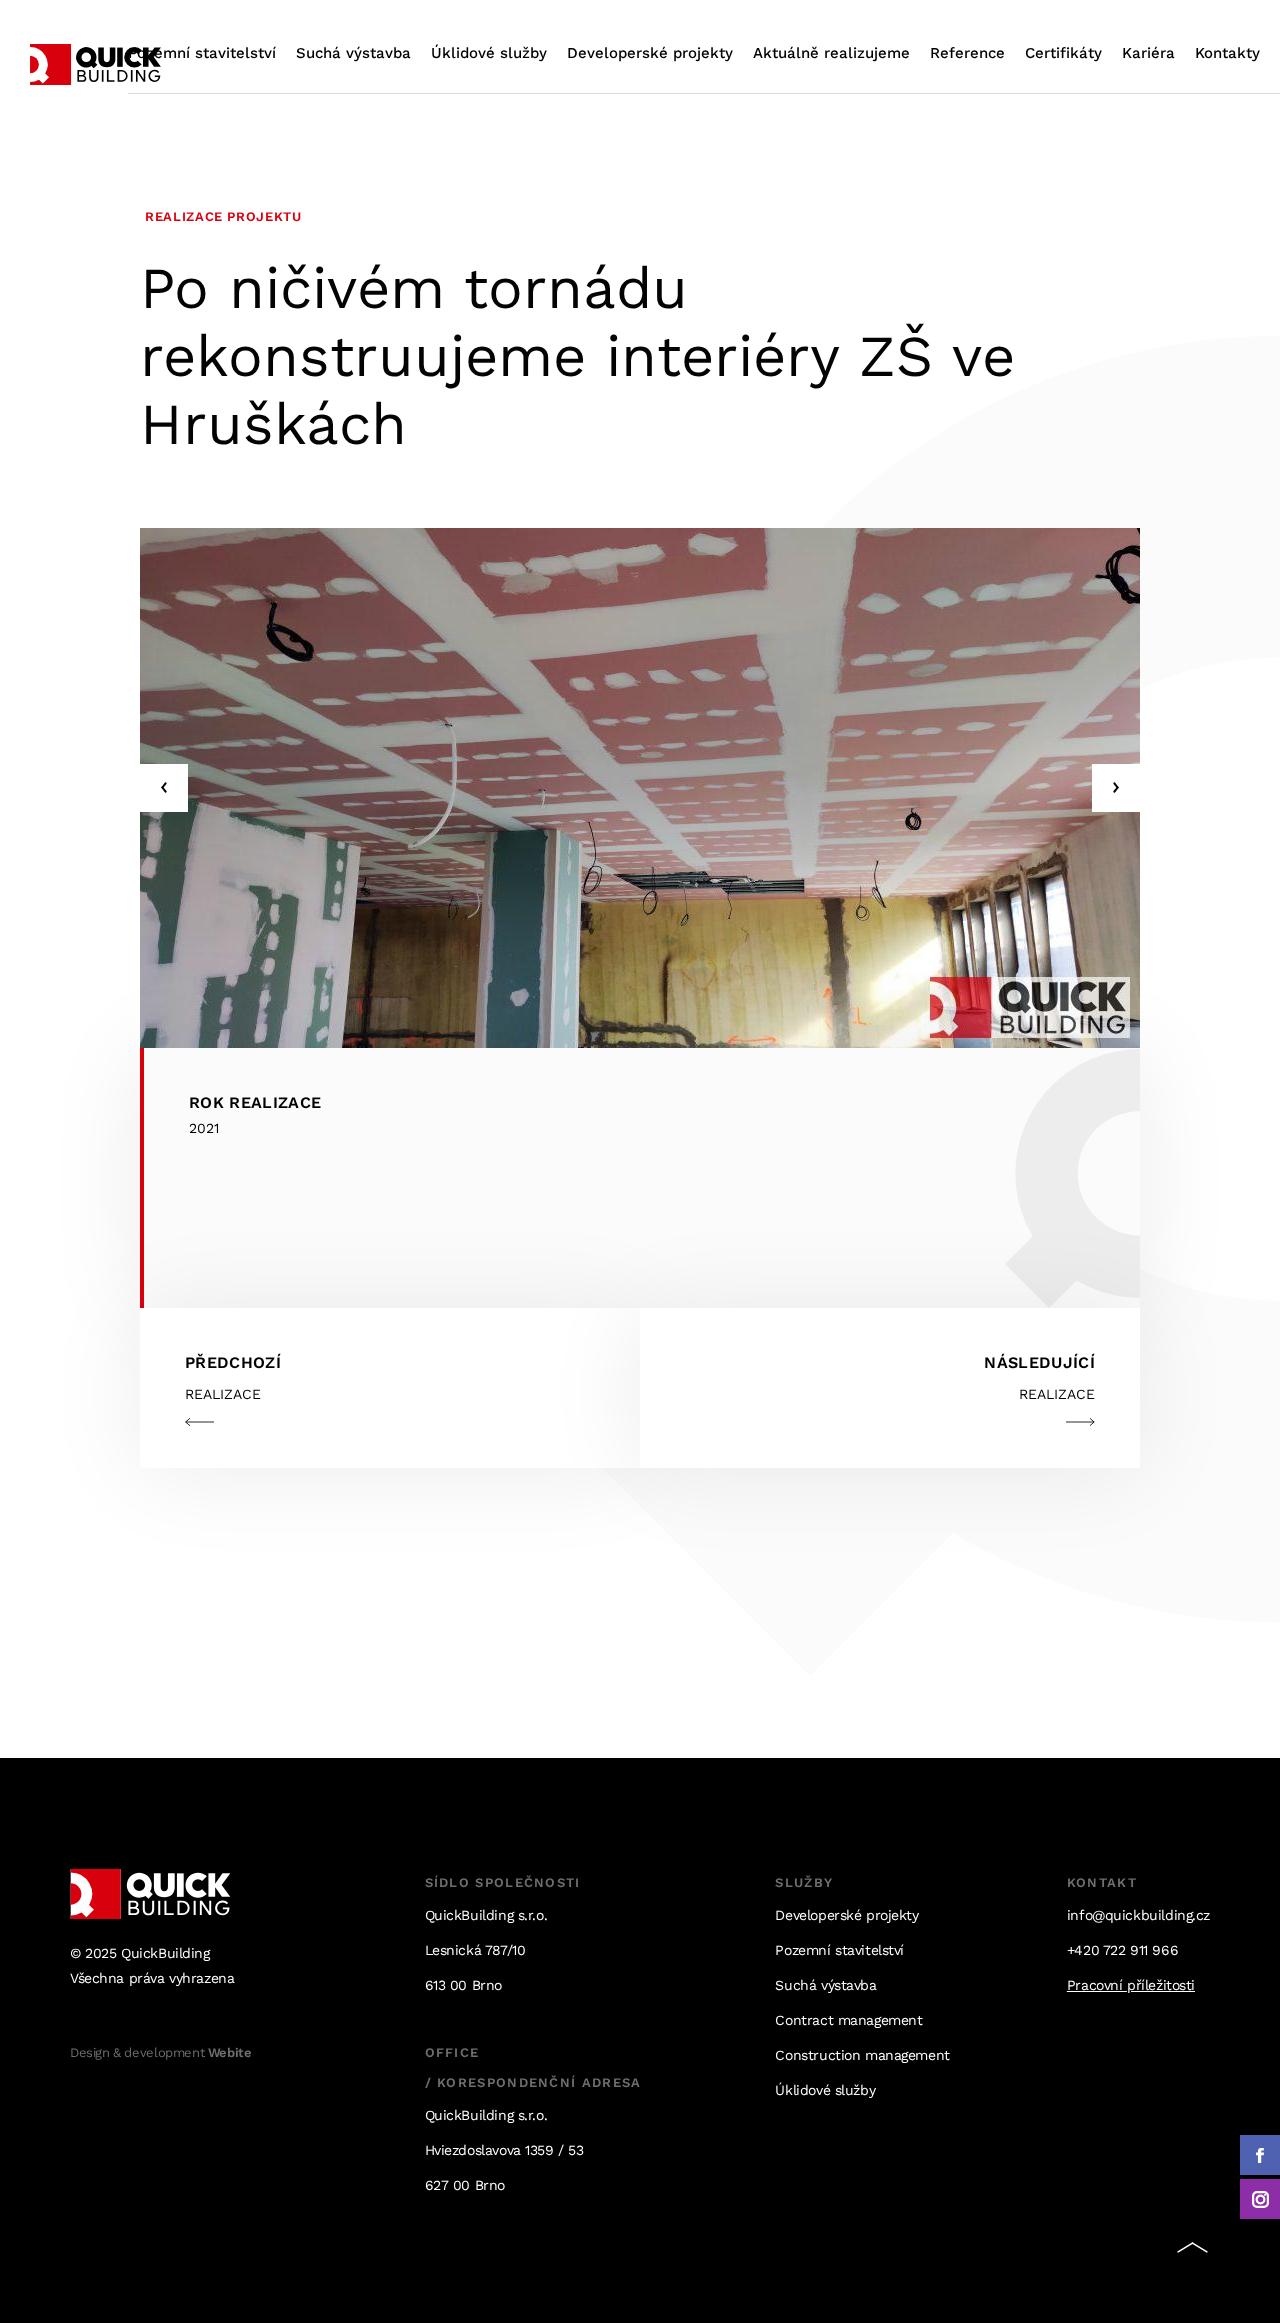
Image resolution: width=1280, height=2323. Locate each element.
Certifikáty (1063, 53)
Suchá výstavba (353, 53)
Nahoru (1192, 2252)
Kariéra (1148, 53)
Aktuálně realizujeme (831, 53)
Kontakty (1227, 53)
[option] (640, 788)
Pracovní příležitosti (1131, 1985)
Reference (967, 53)
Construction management (862, 2055)
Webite (230, 2052)
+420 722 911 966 (1122, 1950)
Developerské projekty (650, 53)
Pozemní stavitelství (202, 53)
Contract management (848, 2020)
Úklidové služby (489, 53)
